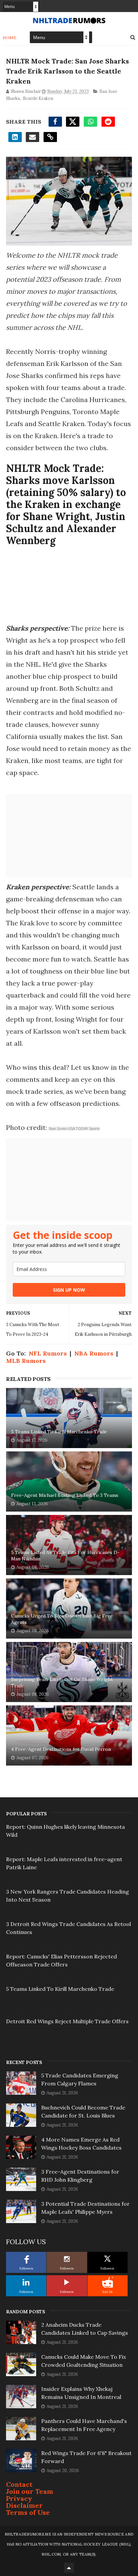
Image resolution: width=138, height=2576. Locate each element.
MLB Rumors (26, 1361)
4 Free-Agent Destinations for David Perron (61, 1749)
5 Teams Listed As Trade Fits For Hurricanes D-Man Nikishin (65, 1556)
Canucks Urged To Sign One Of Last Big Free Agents (62, 1619)
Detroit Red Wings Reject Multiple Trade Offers (67, 2021)
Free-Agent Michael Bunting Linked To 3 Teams (65, 1495)
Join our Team (30, 2491)
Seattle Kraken (38, 98)
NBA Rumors (94, 1353)
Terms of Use (28, 2512)
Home (10, 38)
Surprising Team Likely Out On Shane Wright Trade (62, 1683)
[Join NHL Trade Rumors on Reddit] (108, 2282)
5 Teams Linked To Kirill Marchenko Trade (59, 1432)
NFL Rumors (48, 1353)
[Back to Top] (69, 2568)
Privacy (19, 2498)
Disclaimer (24, 2505)
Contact (19, 2484)
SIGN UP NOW (69, 1290)
